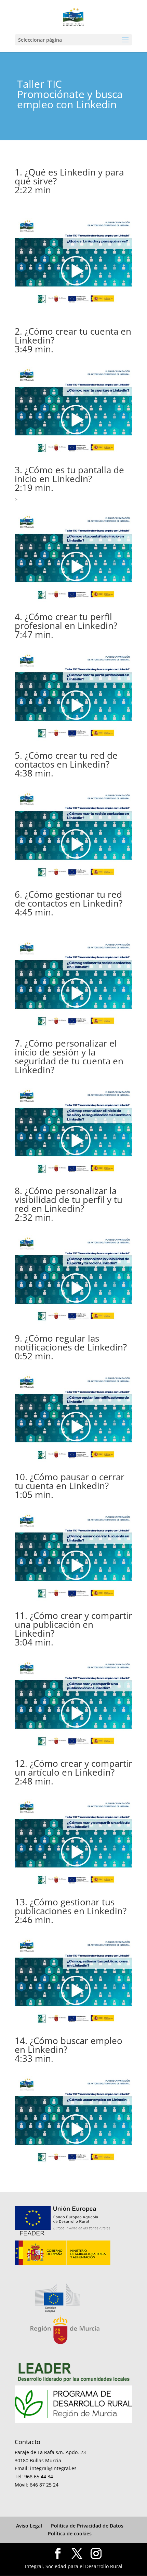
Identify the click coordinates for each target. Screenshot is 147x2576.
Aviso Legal (29, 2526)
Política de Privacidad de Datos (87, 2526)
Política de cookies (70, 2533)
